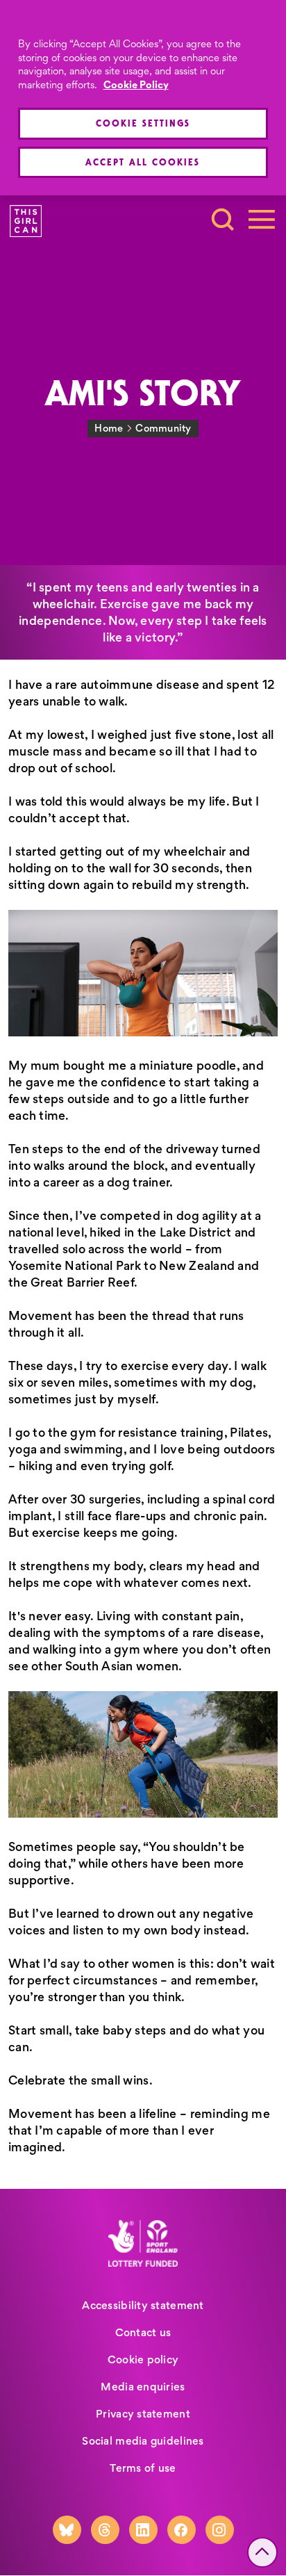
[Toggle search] (223, 220)
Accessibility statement (143, 2305)
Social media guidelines (143, 2441)
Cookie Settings (143, 123)
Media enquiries (143, 2387)
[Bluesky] (67, 2530)
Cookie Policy (136, 85)
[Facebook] (182, 2530)
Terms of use (143, 2468)
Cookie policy (143, 2359)
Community (163, 428)
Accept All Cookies (143, 162)
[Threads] (105, 2530)
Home (109, 428)
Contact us (143, 2332)
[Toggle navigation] (262, 220)
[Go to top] (262, 2552)
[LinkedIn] (143, 2530)
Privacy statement (143, 2414)
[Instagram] (220, 2530)
